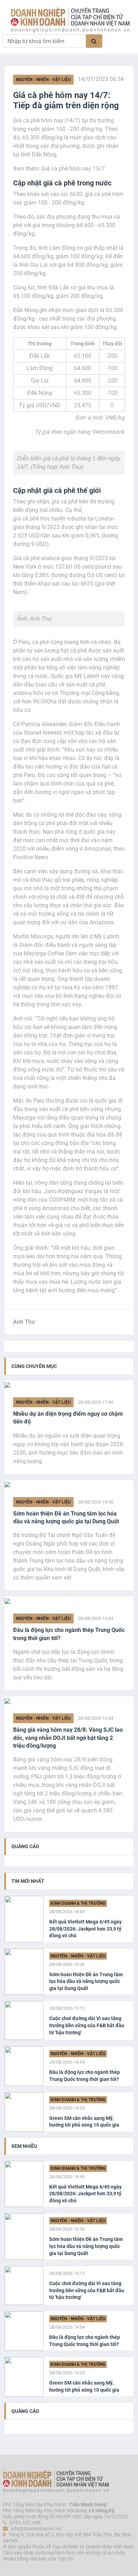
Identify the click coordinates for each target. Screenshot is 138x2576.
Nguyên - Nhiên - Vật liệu (43, 80)
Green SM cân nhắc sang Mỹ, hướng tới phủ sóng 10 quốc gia (84, 2122)
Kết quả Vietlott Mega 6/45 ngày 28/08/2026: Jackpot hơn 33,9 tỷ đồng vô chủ (85, 1929)
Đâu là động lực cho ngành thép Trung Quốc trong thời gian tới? (69, 1634)
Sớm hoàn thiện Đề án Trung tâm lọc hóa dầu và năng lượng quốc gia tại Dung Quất (66, 1517)
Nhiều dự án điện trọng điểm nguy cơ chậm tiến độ (68, 1418)
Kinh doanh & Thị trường (78, 1903)
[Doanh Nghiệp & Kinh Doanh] (70, 20)
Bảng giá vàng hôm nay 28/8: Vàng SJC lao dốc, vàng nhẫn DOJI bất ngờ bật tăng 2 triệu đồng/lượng (68, 1738)
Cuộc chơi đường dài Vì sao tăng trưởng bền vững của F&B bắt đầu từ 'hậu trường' (87, 2025)
